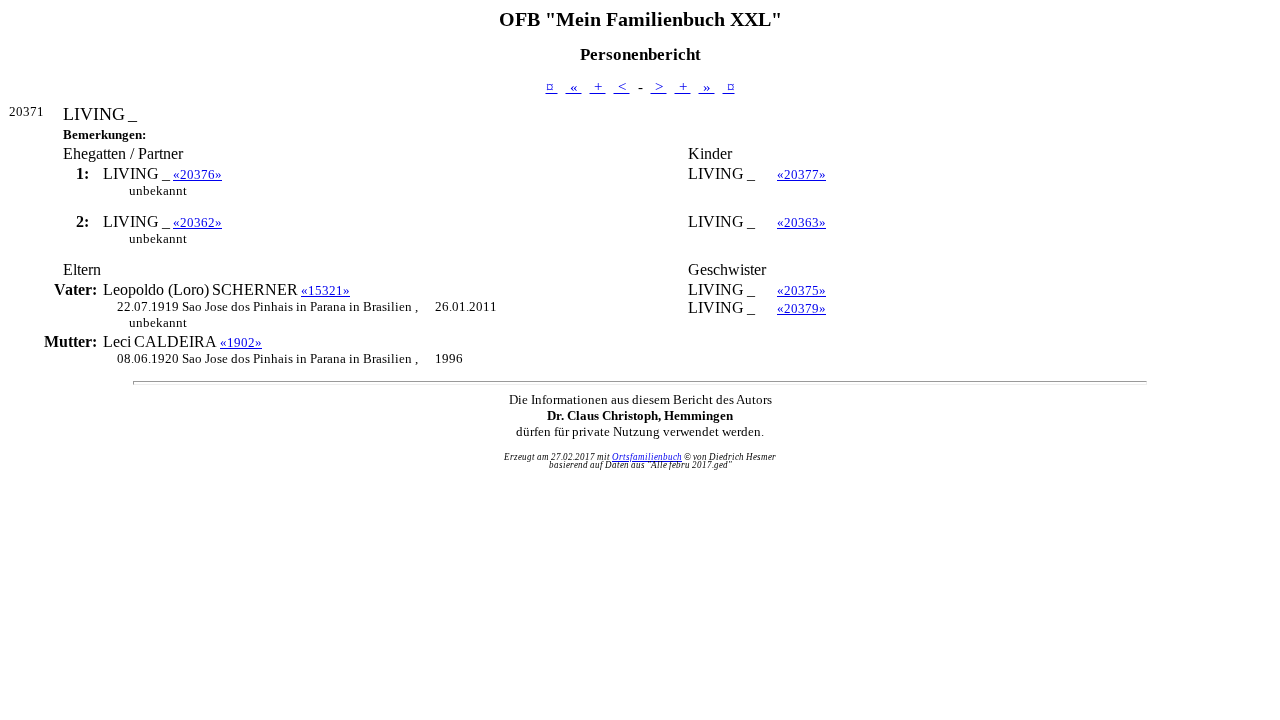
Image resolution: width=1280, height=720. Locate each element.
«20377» (801, 174)
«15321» (325, 290)
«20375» (801, 290)
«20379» (801, 308)
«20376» (197, 174)
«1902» (241, 342)
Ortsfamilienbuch (647, 457)
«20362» (197, 222)
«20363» (801, 222)
